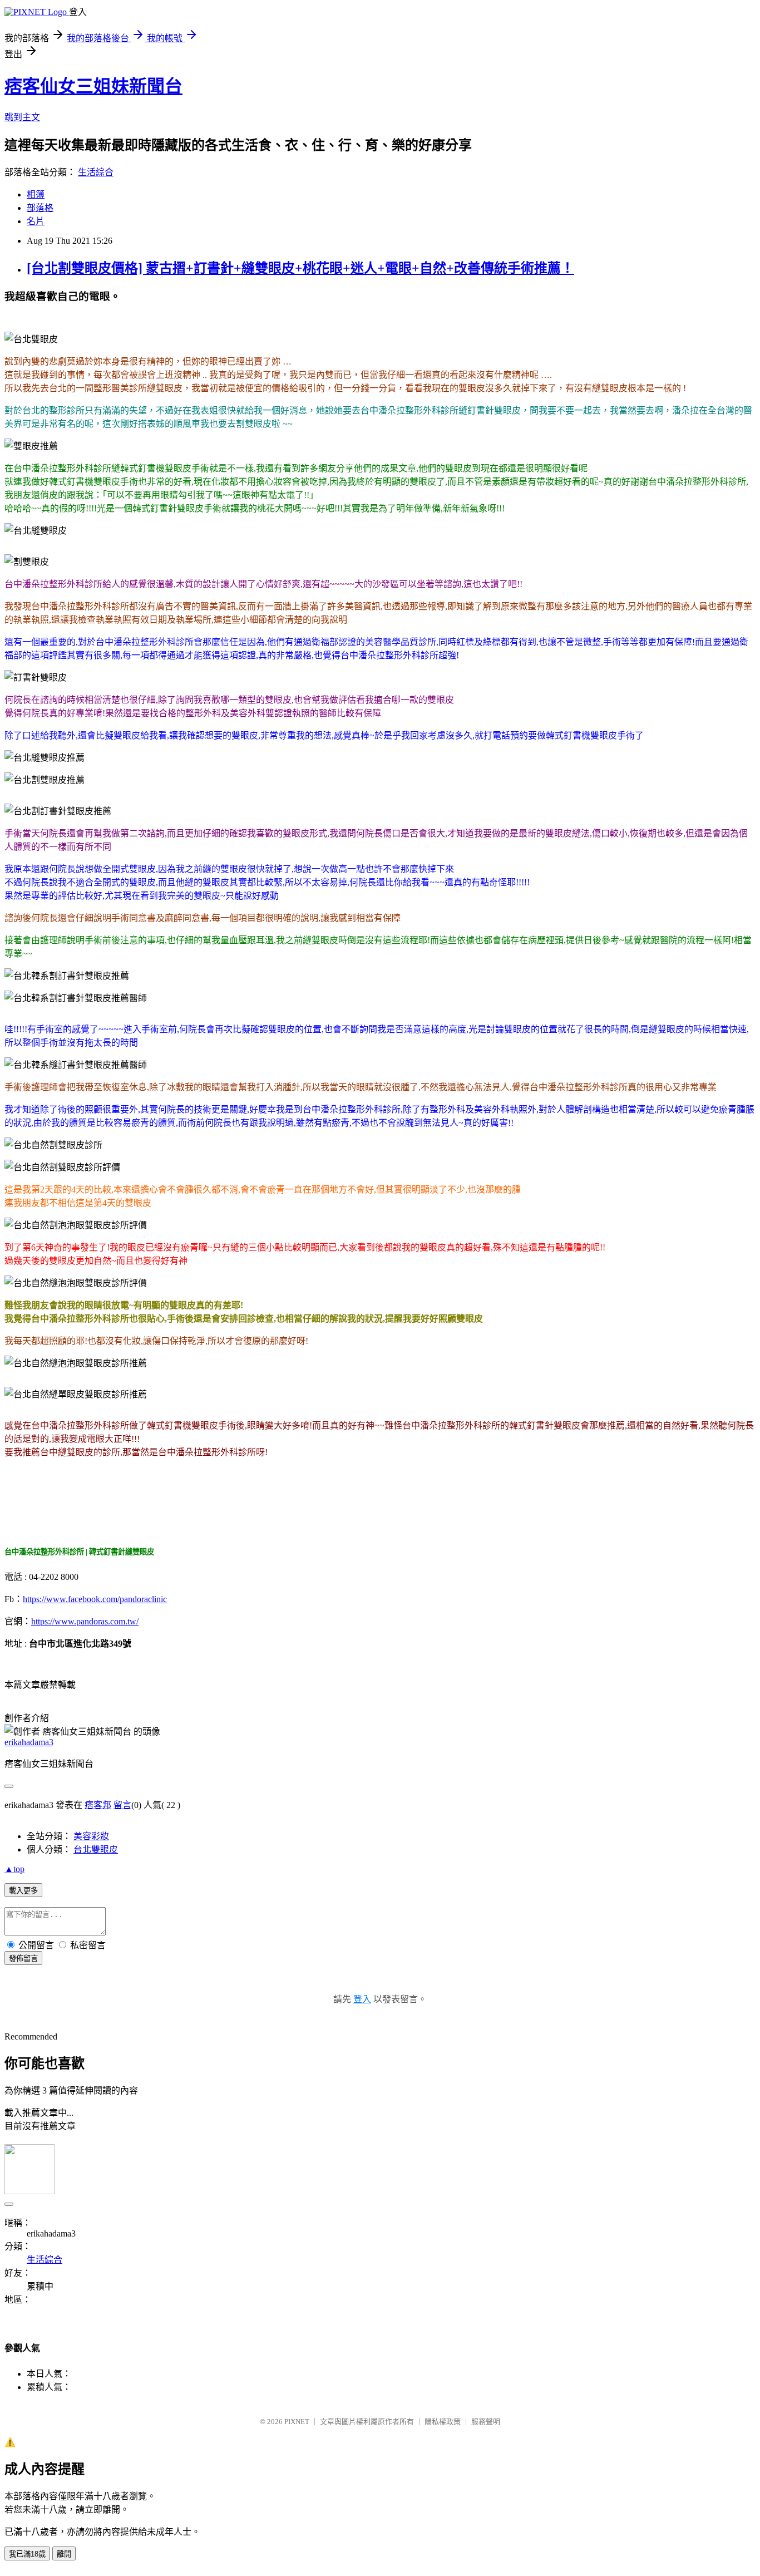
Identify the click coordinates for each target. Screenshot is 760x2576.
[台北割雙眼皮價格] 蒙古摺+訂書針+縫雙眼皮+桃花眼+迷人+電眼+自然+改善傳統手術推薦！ (300, 268)
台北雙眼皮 (96, 1850)
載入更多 (23, 1891)
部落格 (40, 208)
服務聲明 (486, 2422)
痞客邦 (98, 1805)
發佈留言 (23, 1959)
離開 (64, 2554)
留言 (122, 1805)
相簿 (36, 194)
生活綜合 (96, 172)
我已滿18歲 (27, 2554)
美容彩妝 (91, 1836)
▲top (14, 1869)
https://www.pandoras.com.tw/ (85, 1621)
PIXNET (297, 2422)
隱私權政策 (443, 2422)
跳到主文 (22, 117)
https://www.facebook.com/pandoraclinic (95, 1599)
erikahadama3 (29, 1742)
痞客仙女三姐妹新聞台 (93, 86)
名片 (36, 221)
